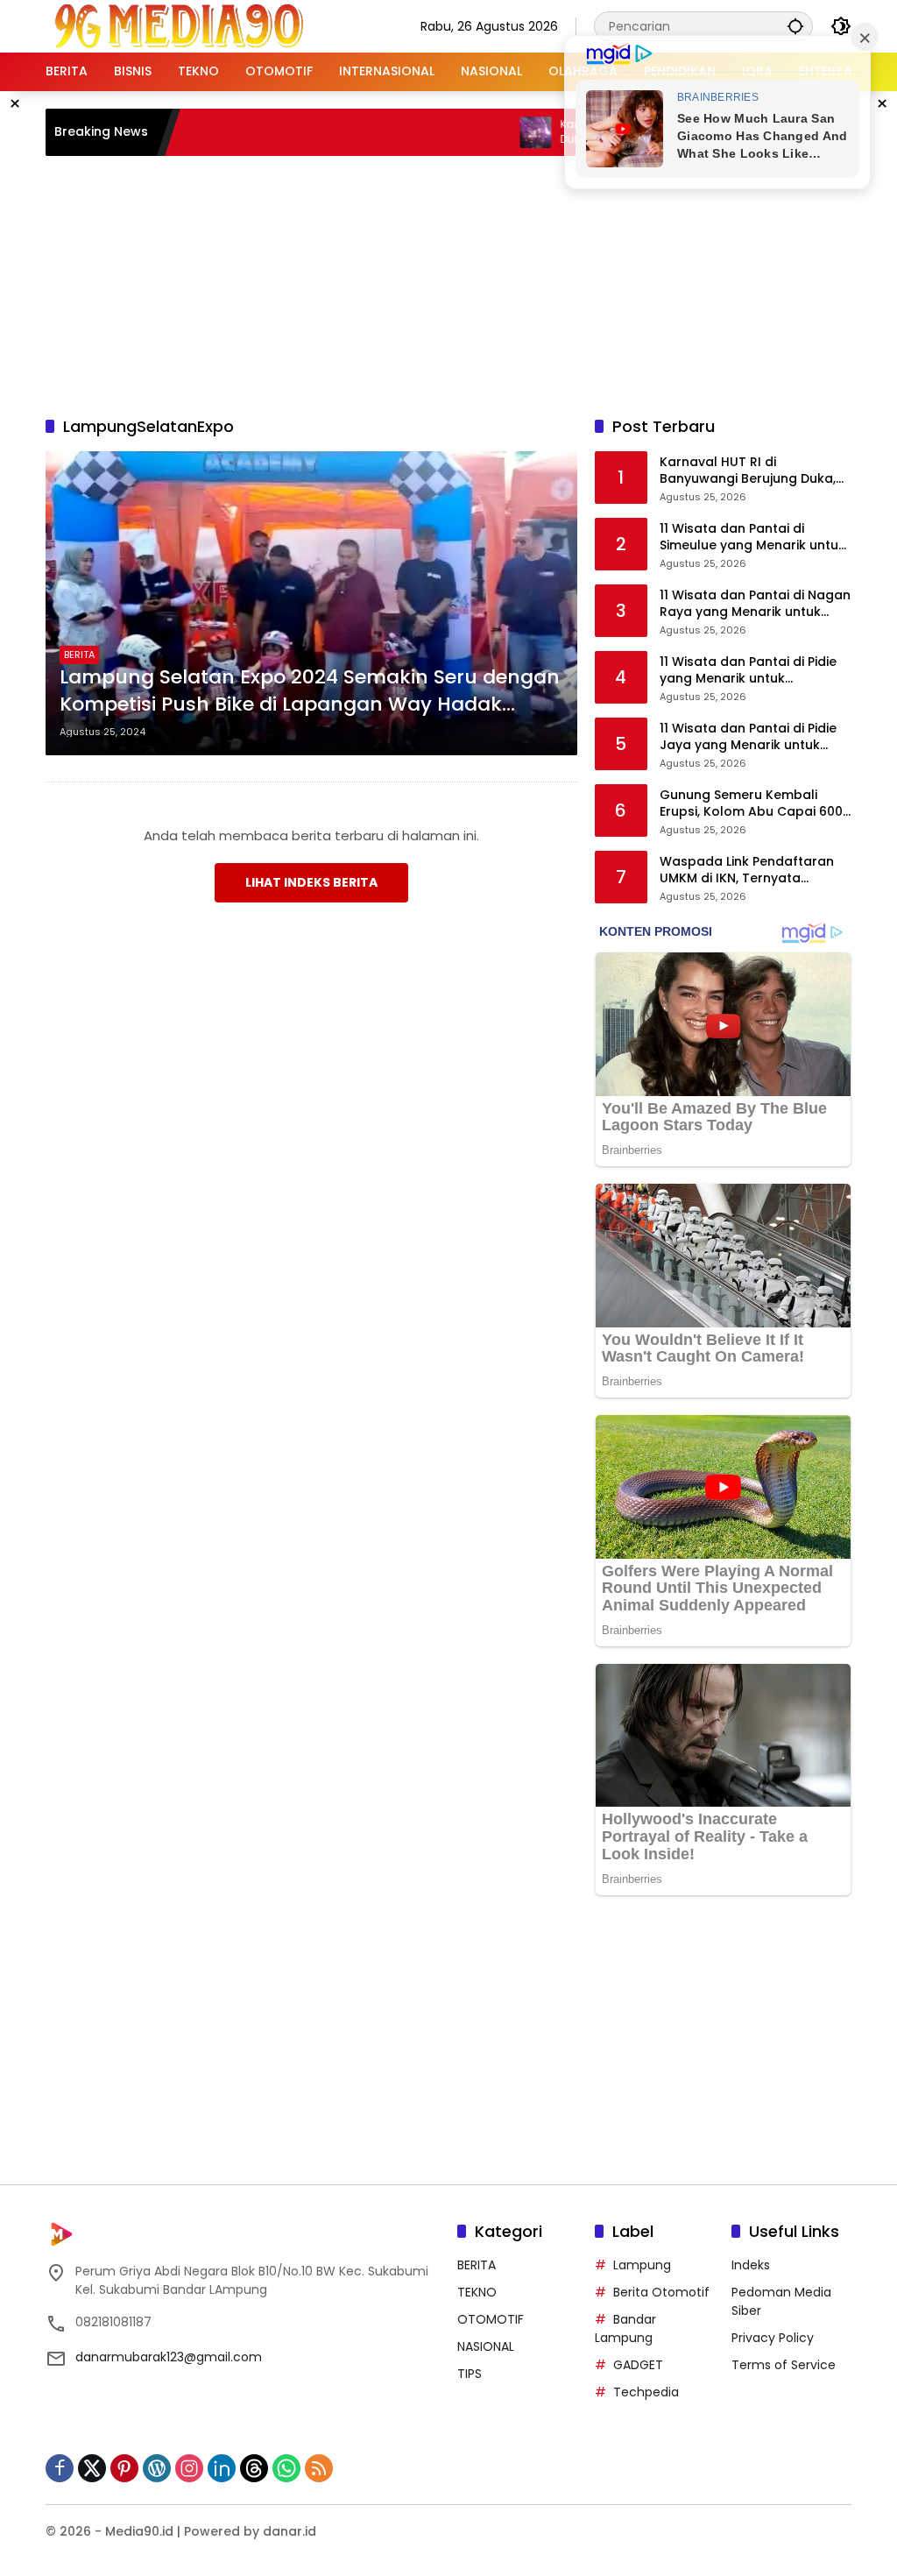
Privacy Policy (773, 2338)
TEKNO (477, 2292)
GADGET (638, 2365)
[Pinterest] (124, 2468)
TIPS (470, 2374)
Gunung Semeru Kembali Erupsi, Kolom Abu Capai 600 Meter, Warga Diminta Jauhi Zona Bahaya (751, 804)
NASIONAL (486, 2346)
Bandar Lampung (625, 2328)
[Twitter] (92, 2468)
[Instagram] (189, 2468)
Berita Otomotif (661, 2292)
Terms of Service (784, 2365)
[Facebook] (60, 2468)
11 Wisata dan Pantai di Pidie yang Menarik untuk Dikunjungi (748, 671)
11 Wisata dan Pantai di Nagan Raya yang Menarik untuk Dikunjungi (755, 604)
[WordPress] (157, 2468)
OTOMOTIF (491, 2319)
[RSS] (319, 2468)
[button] (795, 26)
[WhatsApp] (286, 2468)
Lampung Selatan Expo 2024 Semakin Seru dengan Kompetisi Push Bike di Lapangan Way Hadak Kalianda (310, 691)
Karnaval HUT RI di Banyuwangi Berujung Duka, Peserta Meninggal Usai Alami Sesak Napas (754, 471)
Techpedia (646, 2392)
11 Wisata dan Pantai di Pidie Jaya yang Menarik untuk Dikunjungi (748, 737)
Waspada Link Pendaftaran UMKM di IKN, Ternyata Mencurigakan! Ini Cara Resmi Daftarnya (754, 870)
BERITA (79, 655)
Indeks (751, 2265)
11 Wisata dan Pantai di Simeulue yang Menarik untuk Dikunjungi (752, 538)
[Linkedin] (222, 2468)
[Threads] (254, 2468)
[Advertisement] (470, 283)
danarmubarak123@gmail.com (169, 2357)
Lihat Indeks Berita (311, 882)
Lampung (642, 2265)
